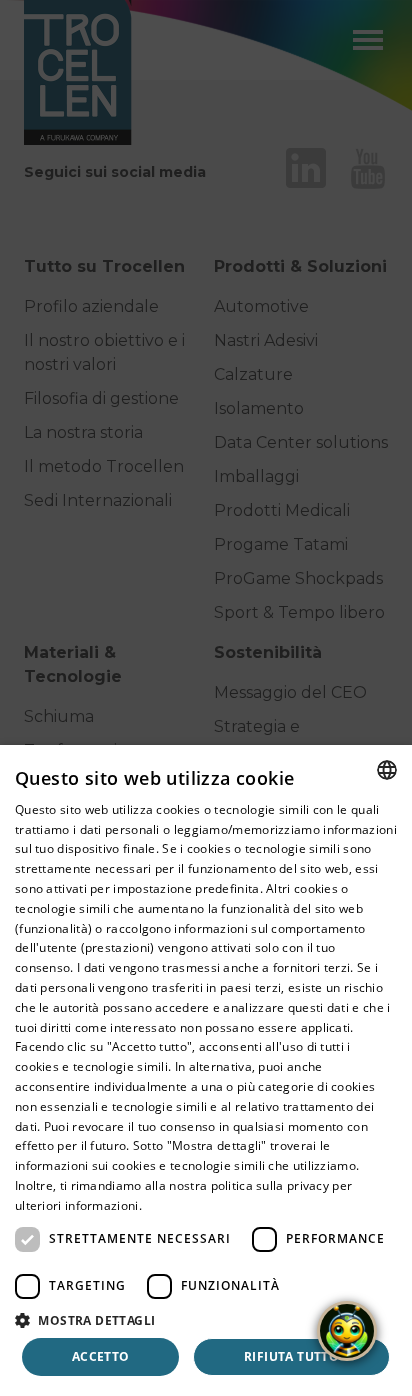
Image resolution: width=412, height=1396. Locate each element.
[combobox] (387, 770)
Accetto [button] (101, 1356)
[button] (206, 1320)
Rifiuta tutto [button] (291, 1356)
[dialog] (206, 1070)
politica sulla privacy (270, 1185)
